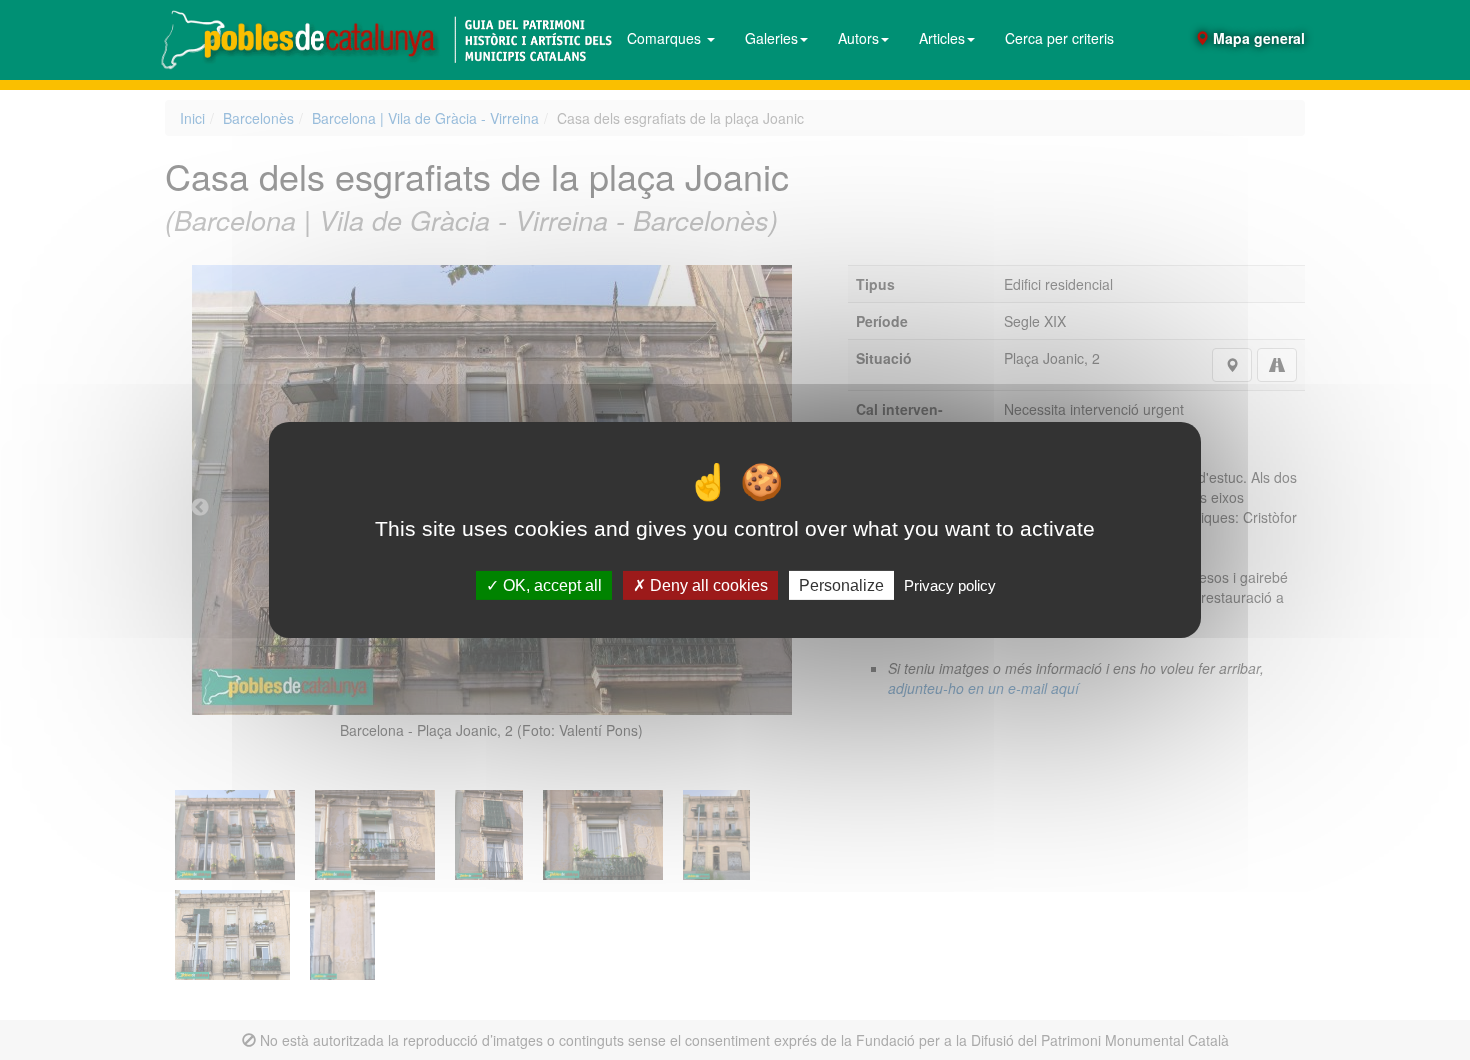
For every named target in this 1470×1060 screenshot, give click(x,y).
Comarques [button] (666, 38)
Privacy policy (950, 585)
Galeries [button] (771, 38)
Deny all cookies (707, 585)
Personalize (841, 585)
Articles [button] (942, 38)
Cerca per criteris (1059, 38)
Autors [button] (858, 38)
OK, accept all (550, 585)
